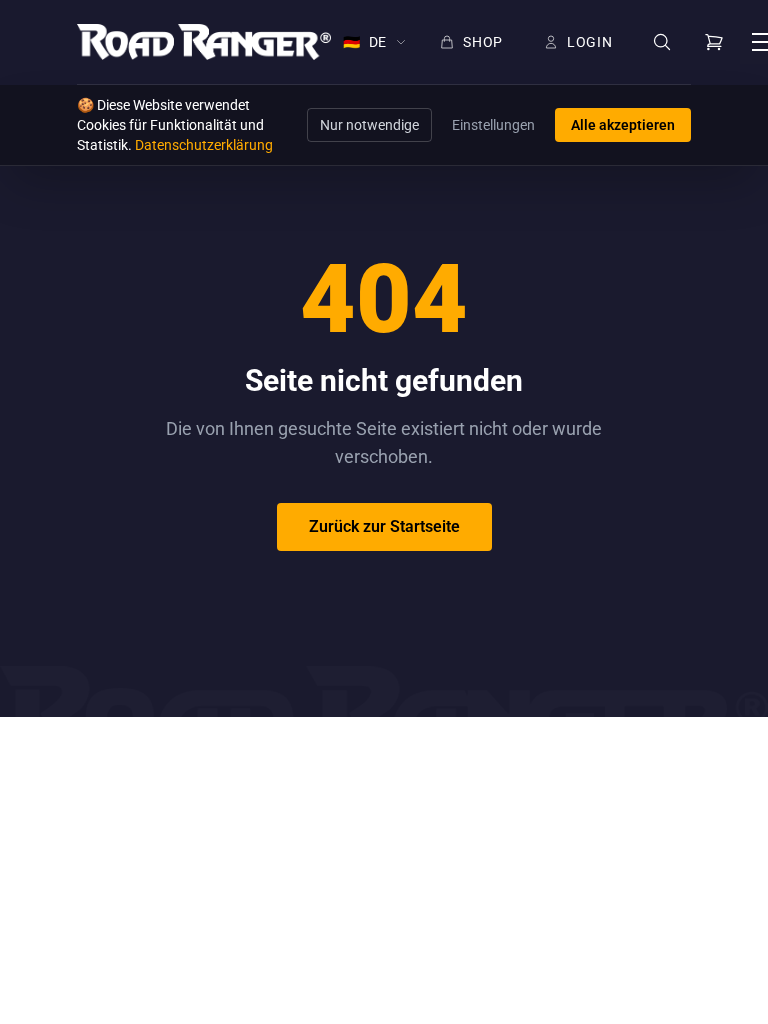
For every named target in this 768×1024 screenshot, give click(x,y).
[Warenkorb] (714, 42)
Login (590, 42)
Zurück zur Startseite (384, 526)
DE (365, 42)
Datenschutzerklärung (204, 145)
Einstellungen (493, 125)
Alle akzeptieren (623, 125)
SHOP (483, 42)
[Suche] (662, 42)
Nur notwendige (369, 125)
